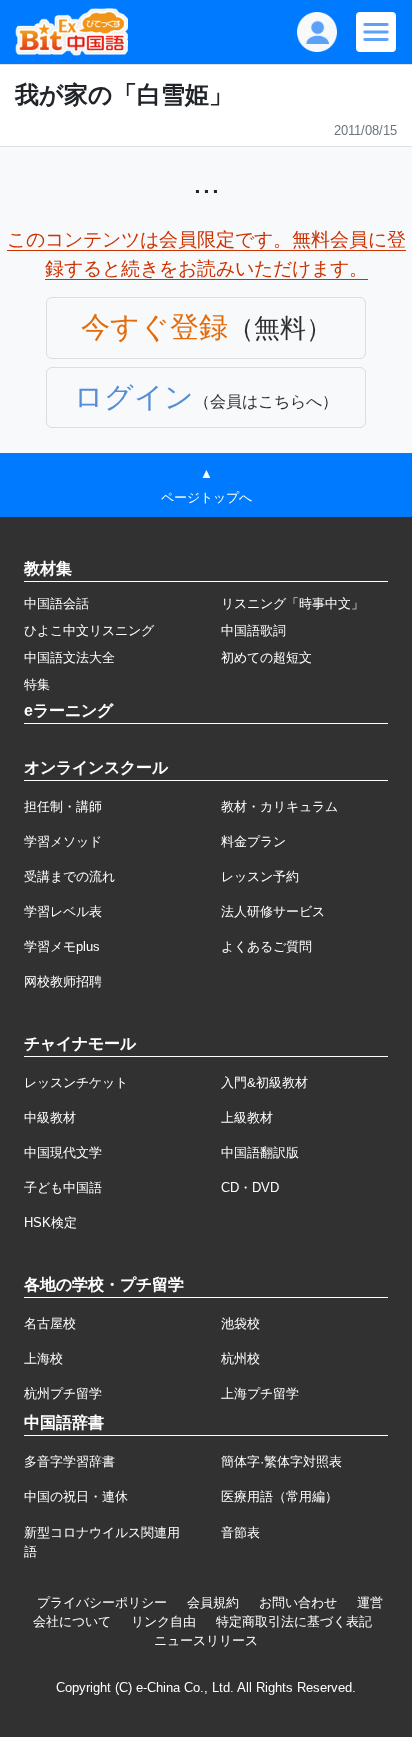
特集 (37, 684)
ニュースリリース (206, 1640)
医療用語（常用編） (279, 1496)
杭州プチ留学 (63, 1393)
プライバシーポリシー (102, 1602)
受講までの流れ (69, 876)
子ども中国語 (63, 1187)
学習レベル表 (63, 911)
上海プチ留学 (260, 1393)
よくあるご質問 (266, 946)
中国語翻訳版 (260, 1152)
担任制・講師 (63, 806)
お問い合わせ (298, 1602)
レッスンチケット (76, 1082)
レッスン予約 (260, 876)
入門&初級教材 (264, 1082)
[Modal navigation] (376, 32)
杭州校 (240, 1358)
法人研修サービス (273, 911)
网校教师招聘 (63, 981)
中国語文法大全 (69, 657)
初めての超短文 (266, 657)
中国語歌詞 (253, 630)
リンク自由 (163, 1621)
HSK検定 (50, 1222)
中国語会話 (56, 603)
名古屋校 (50, 1323)
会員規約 (213, 1602)
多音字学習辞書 (69, 1461)
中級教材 (50, 1117)
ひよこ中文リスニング (89, 630)
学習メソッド (63, 841)
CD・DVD (250, 1187)
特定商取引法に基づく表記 (294, 1621)
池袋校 (240, 1323)
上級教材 (247, 1117)
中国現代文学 (63, 1152)
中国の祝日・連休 (76, 1496)
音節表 (240, 1532)
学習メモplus (62, 946)
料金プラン (253, 841)
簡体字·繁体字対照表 (281, 1461)
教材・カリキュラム (279, 806)
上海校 (43, 1358)
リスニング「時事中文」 (292, 603)
